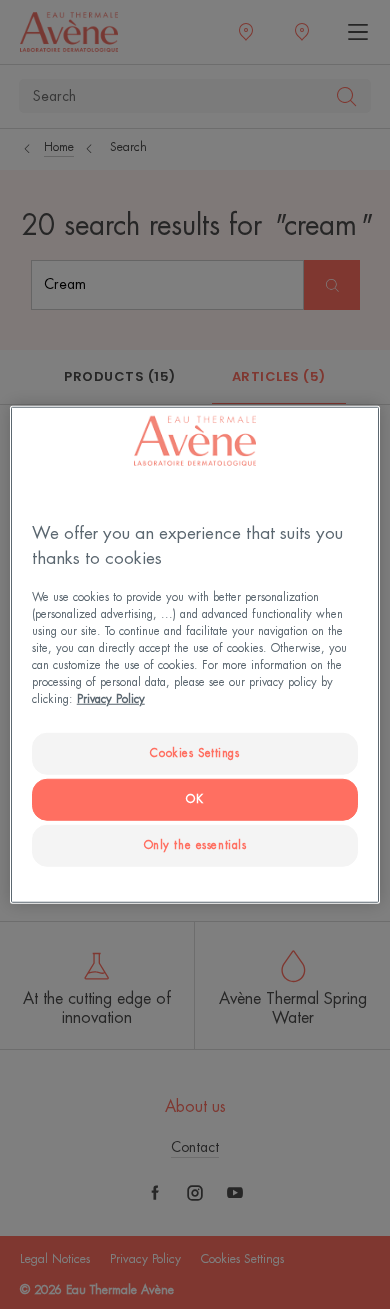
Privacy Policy (111, 699)
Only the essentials (195, 845)
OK (194, 799)
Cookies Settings (194, 753)
